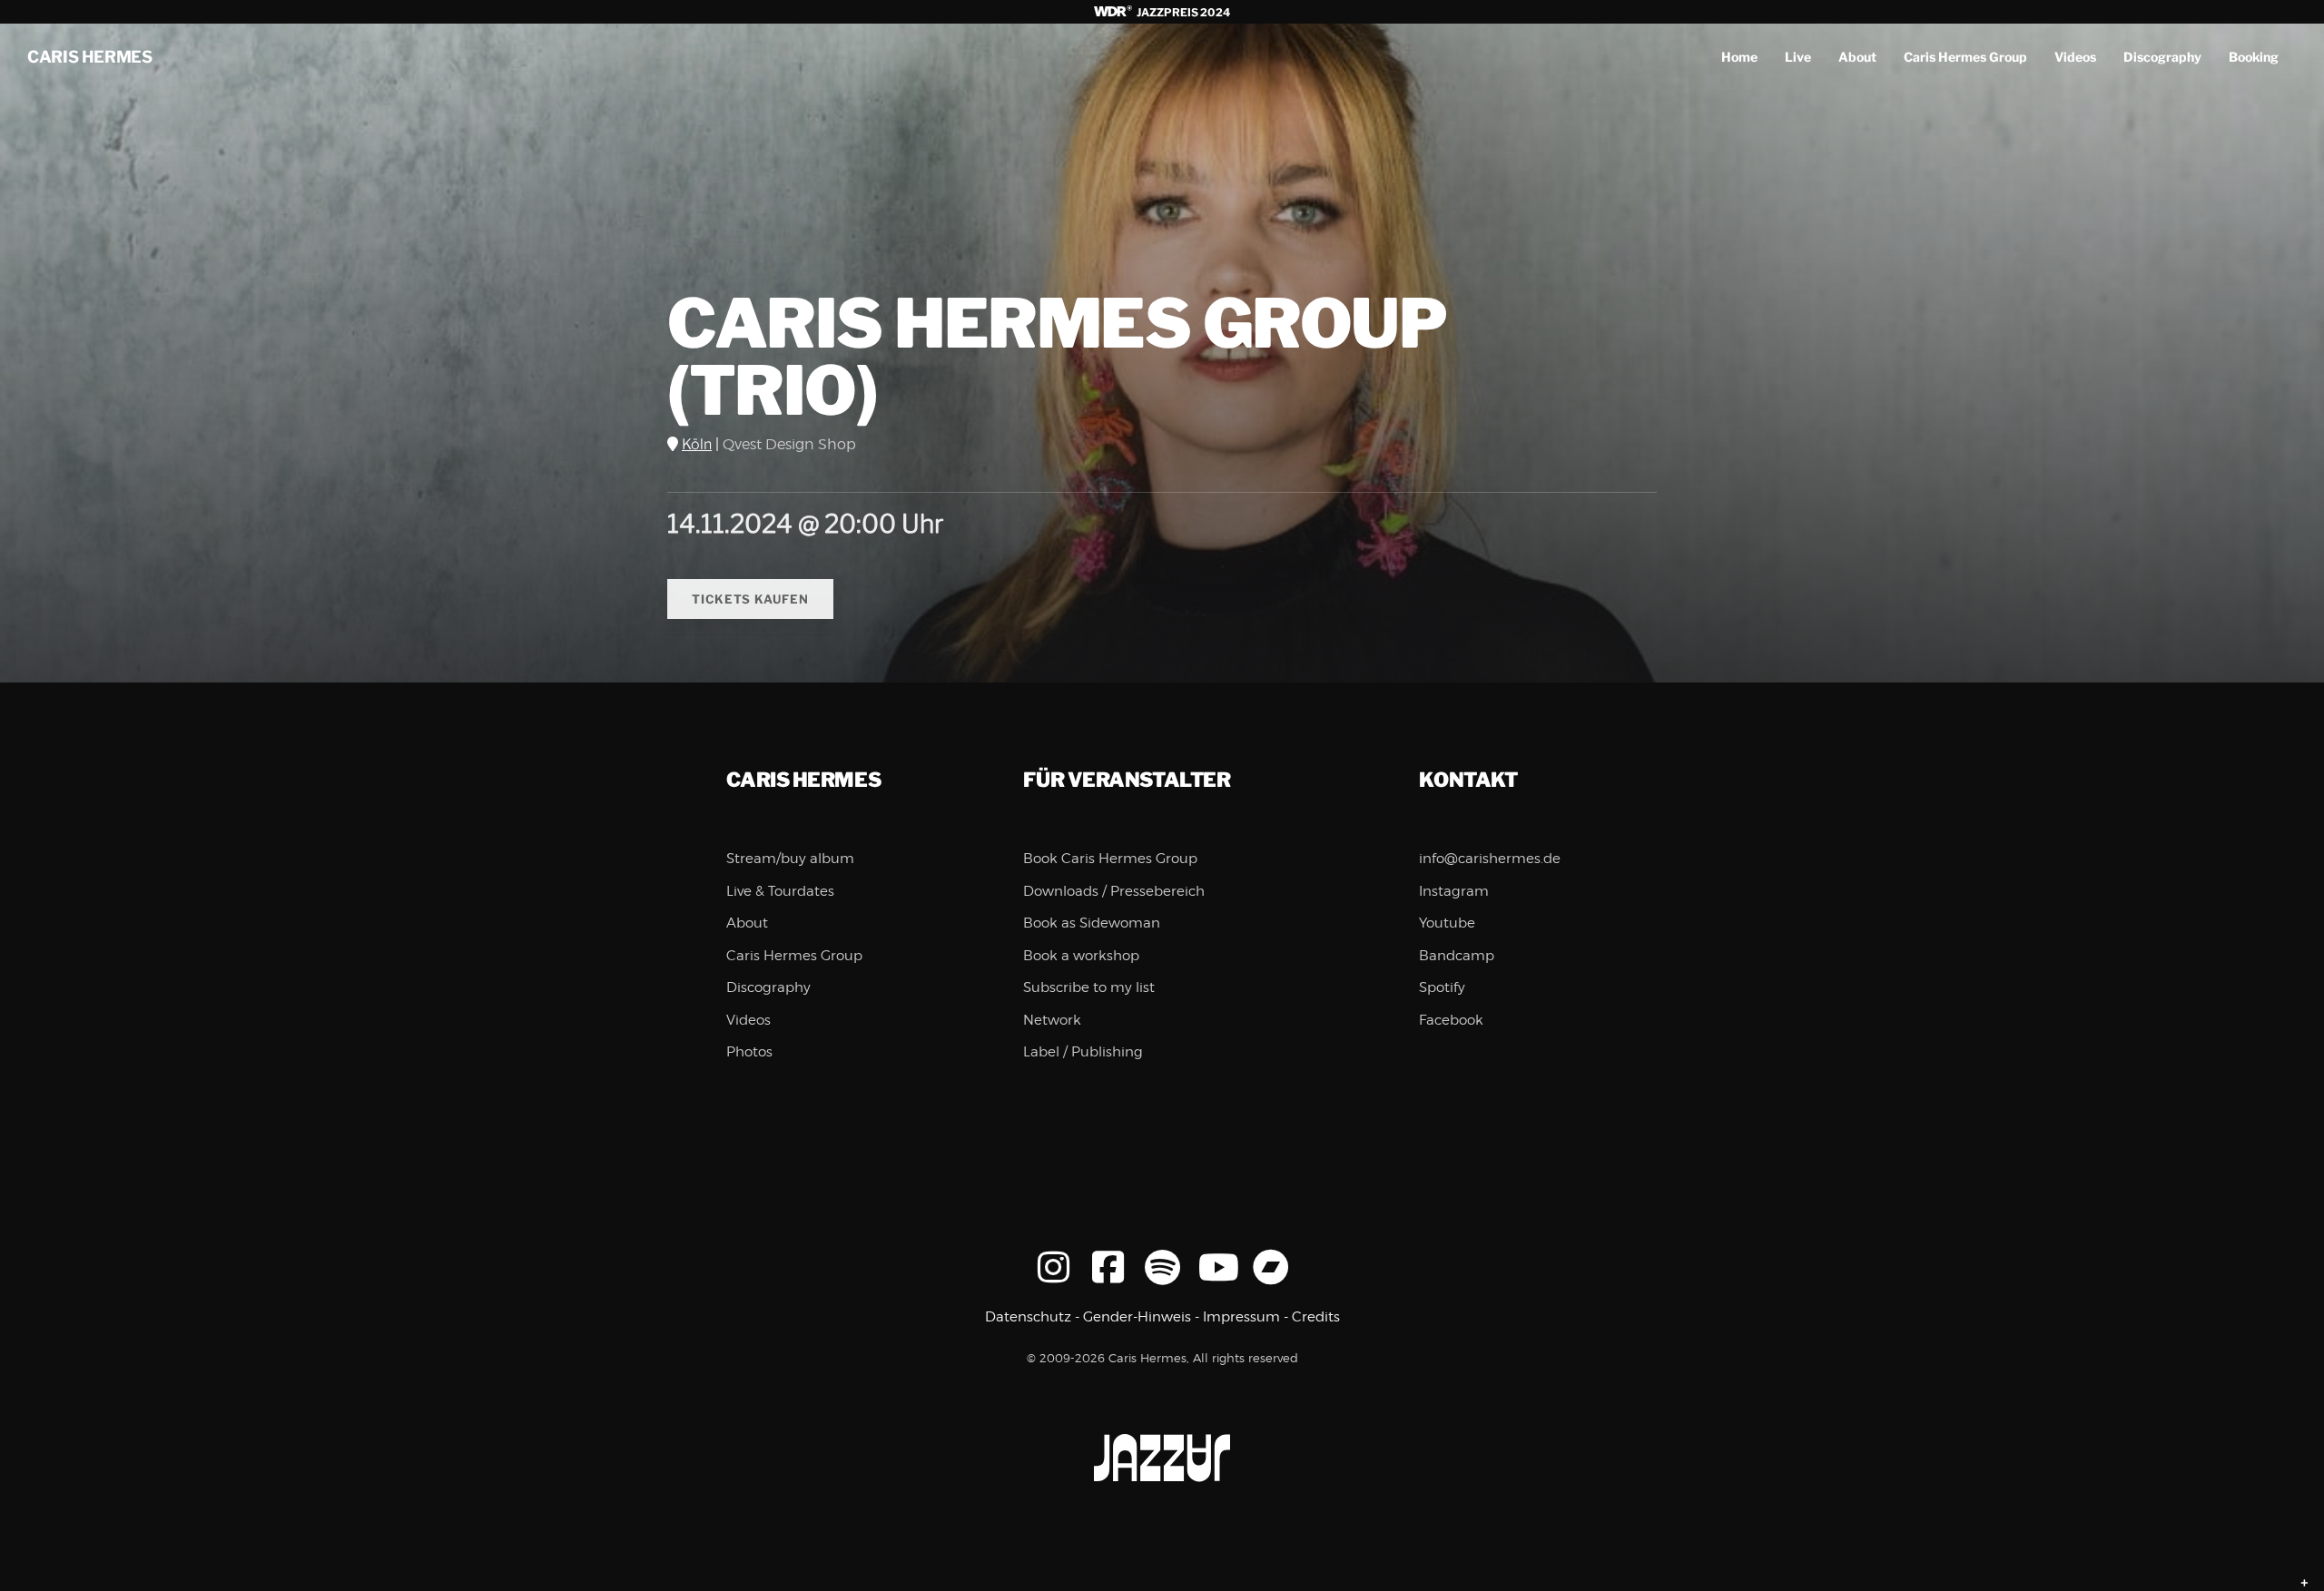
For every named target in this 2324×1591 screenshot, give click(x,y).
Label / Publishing (1083, 1052)
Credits (1316, 1317)
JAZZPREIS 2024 (1182, 12)
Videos (2075, 57)
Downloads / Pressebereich (1114, 891)
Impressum (1241, 1317)
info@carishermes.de (1490, 859)
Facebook (1451, 1020)
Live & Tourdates (780, 891)
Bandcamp (1457, 956)
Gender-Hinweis (1137, 1317)
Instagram (1454, 891)
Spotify (1442, 987)
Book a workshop (1081, 956)
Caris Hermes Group (1965, 57)
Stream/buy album (790, 859)
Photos (749, 1052)
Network (1052, 1020)
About (1857, 57)
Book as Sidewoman (1092, 923)
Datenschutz (1028, 1317)
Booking (2254, 57)
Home (1739, 57)
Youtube (1447, 923)
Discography (2162, 57)
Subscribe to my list (1089, 987)
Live (1798, 57)
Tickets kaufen (750, 599)
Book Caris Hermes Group (1110, 859)
